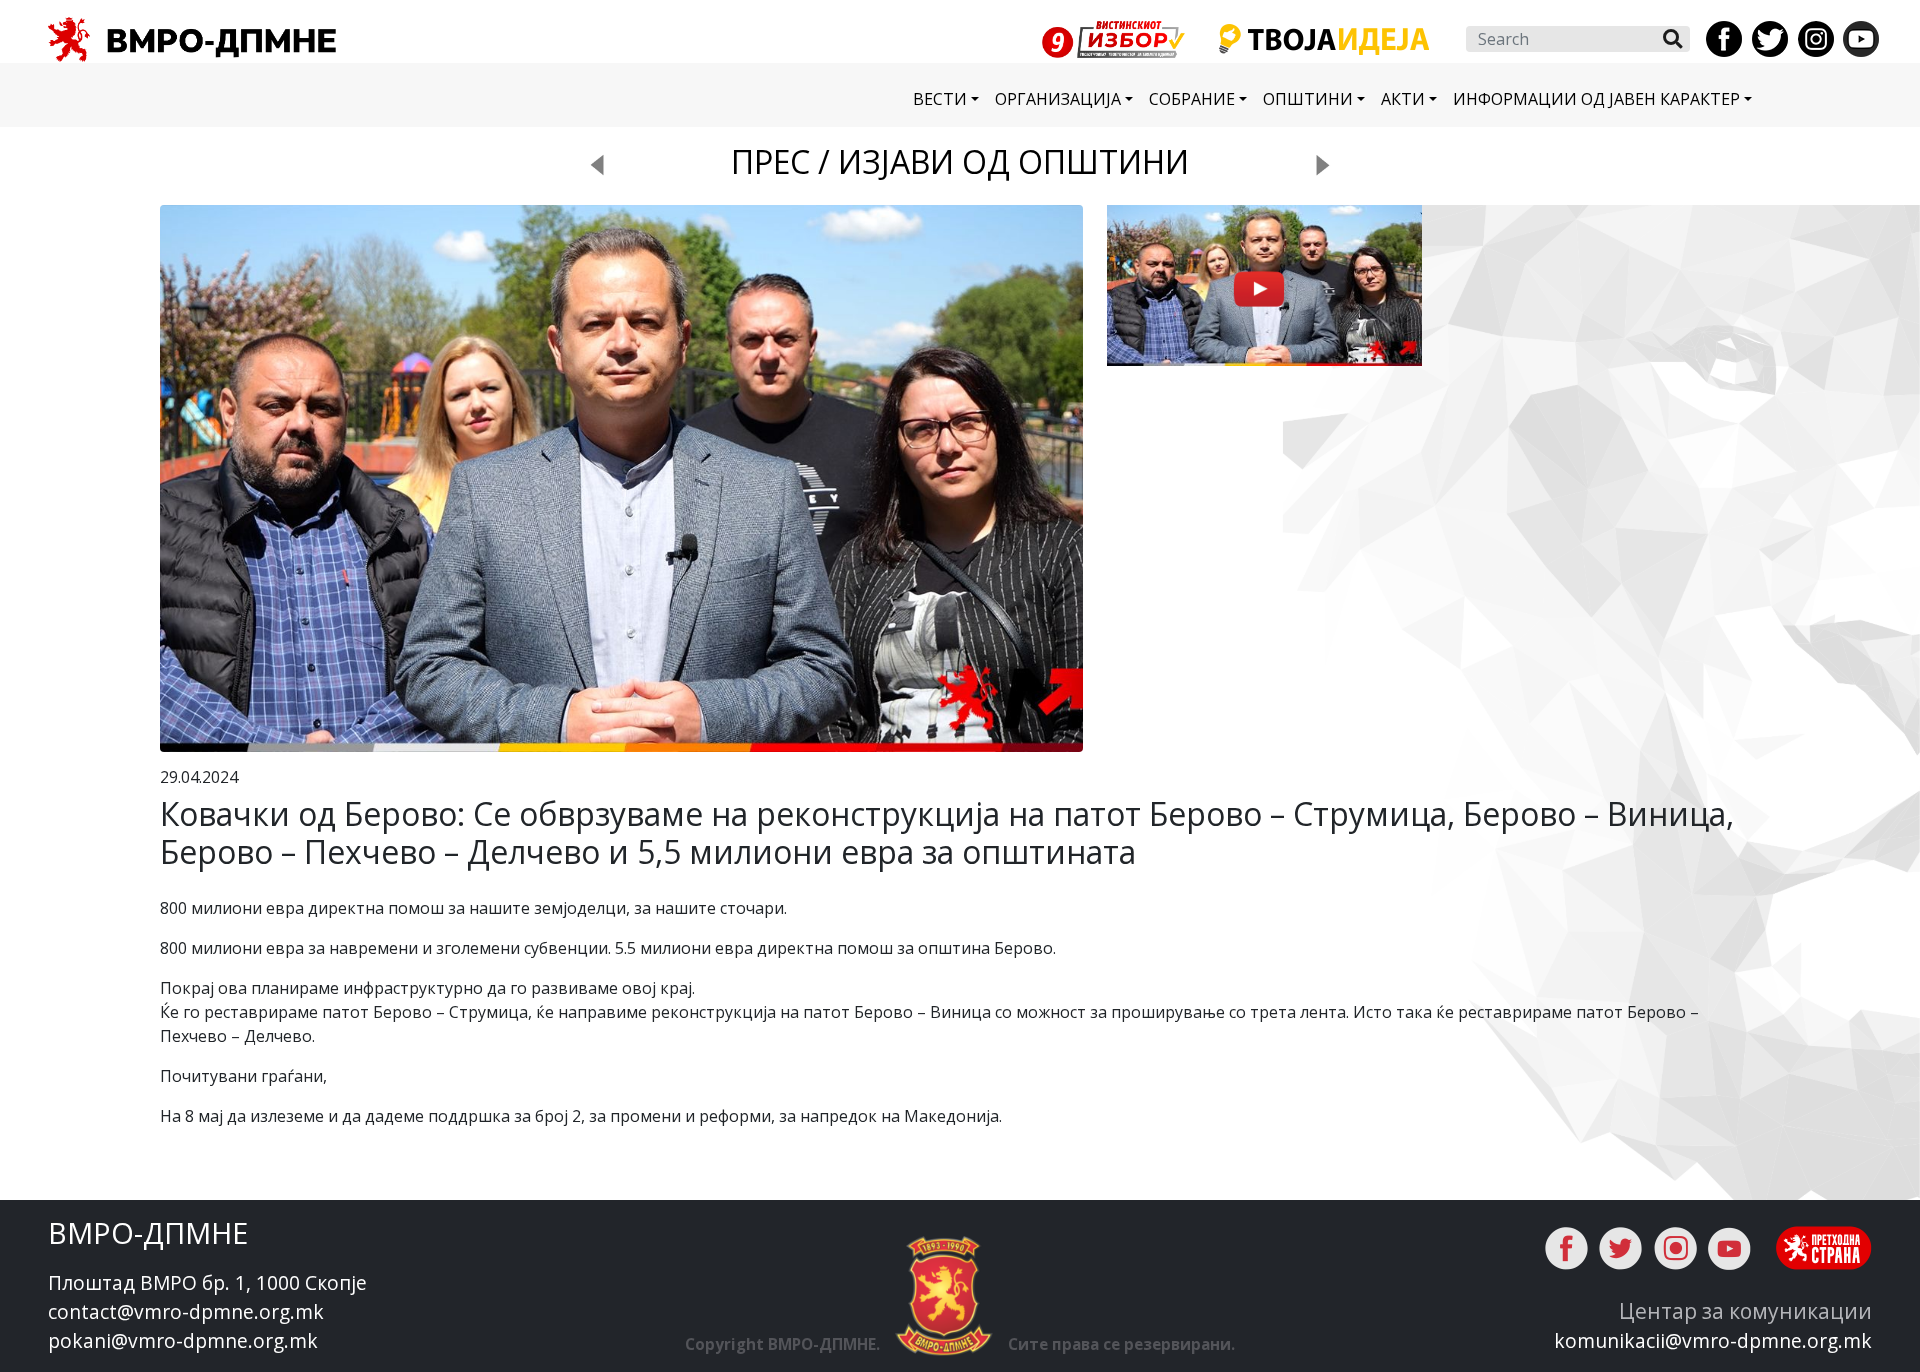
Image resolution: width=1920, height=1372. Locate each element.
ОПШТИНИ (1308, 99)
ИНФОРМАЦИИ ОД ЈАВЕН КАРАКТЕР (1596, 99)
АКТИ (1403, 99)
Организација (1058, 99)
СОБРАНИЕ (1192, 99)
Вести (940, 99)
